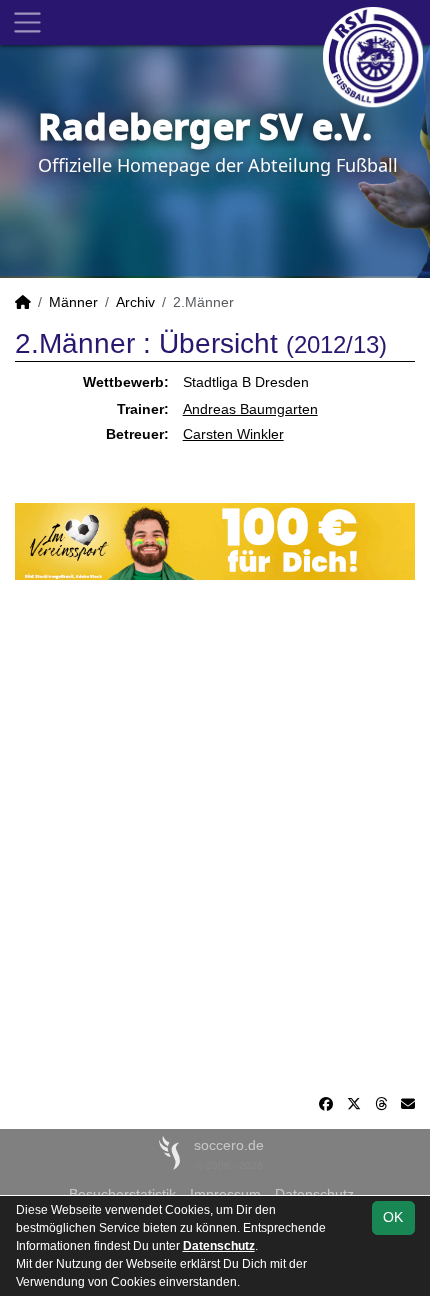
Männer (73, 302)
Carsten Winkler (233, 434)
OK (393, 1217)
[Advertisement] (215, 837)
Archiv (135, 302)
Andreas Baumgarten (250, 409)
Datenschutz (219, 1246)
